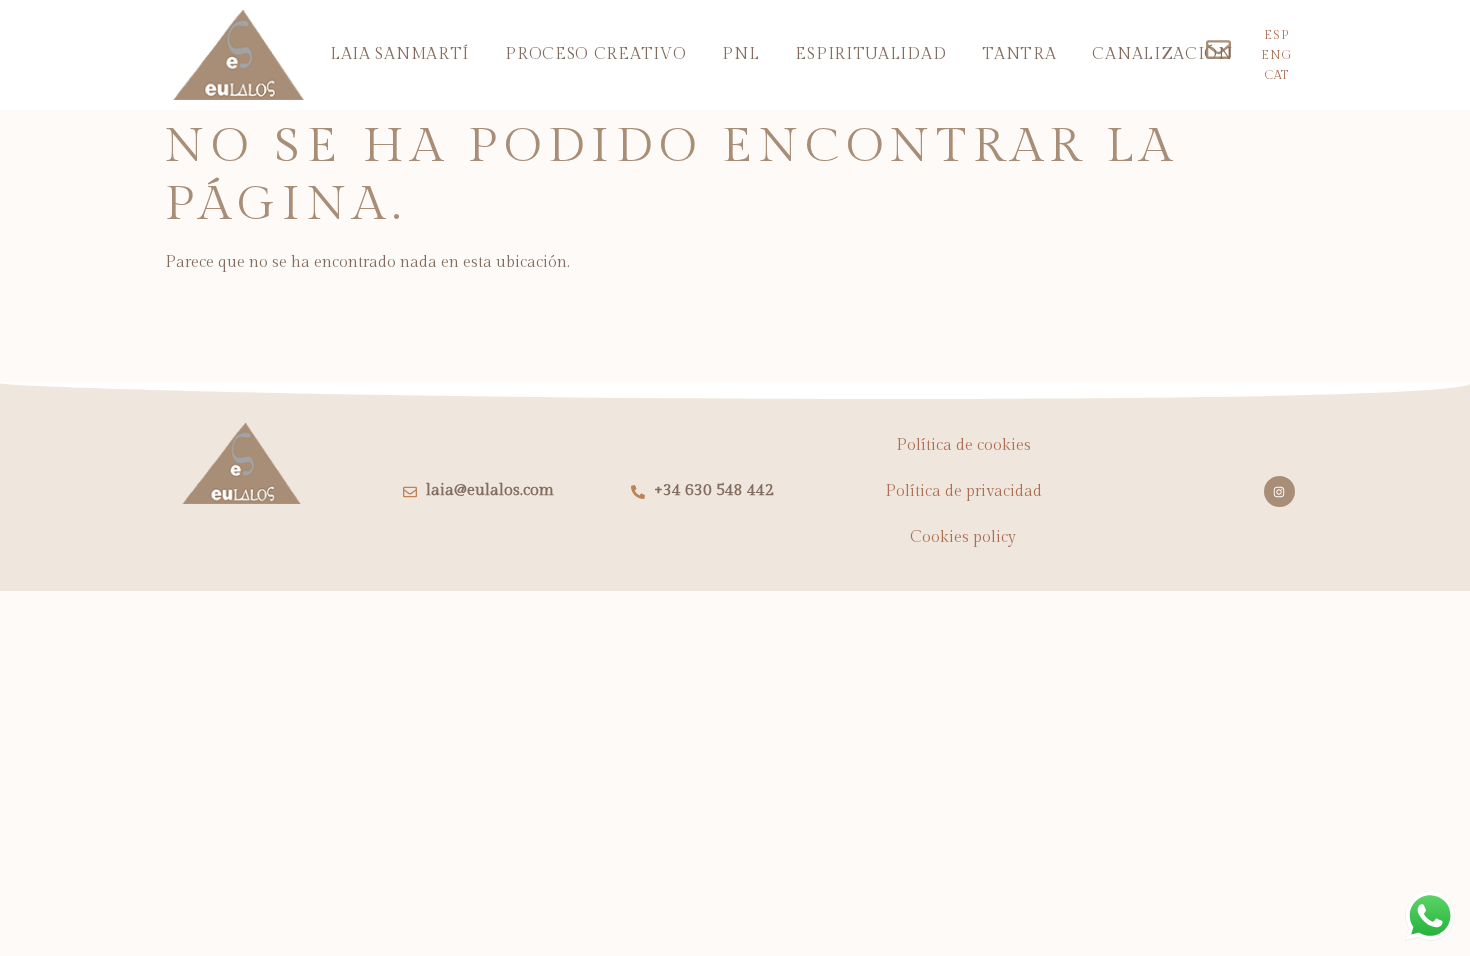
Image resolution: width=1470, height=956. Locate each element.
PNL (740, 54)
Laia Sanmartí (399, 54)
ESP (1276, 35)
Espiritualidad (870, 54)
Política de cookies (963, 445)
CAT (1276, 75)
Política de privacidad (963, 491)
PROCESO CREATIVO (595, 54)
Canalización (1162, 54)
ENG (1276, 55)
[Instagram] (1279, 491)
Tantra (1019, 54)
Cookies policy (963, 537)
